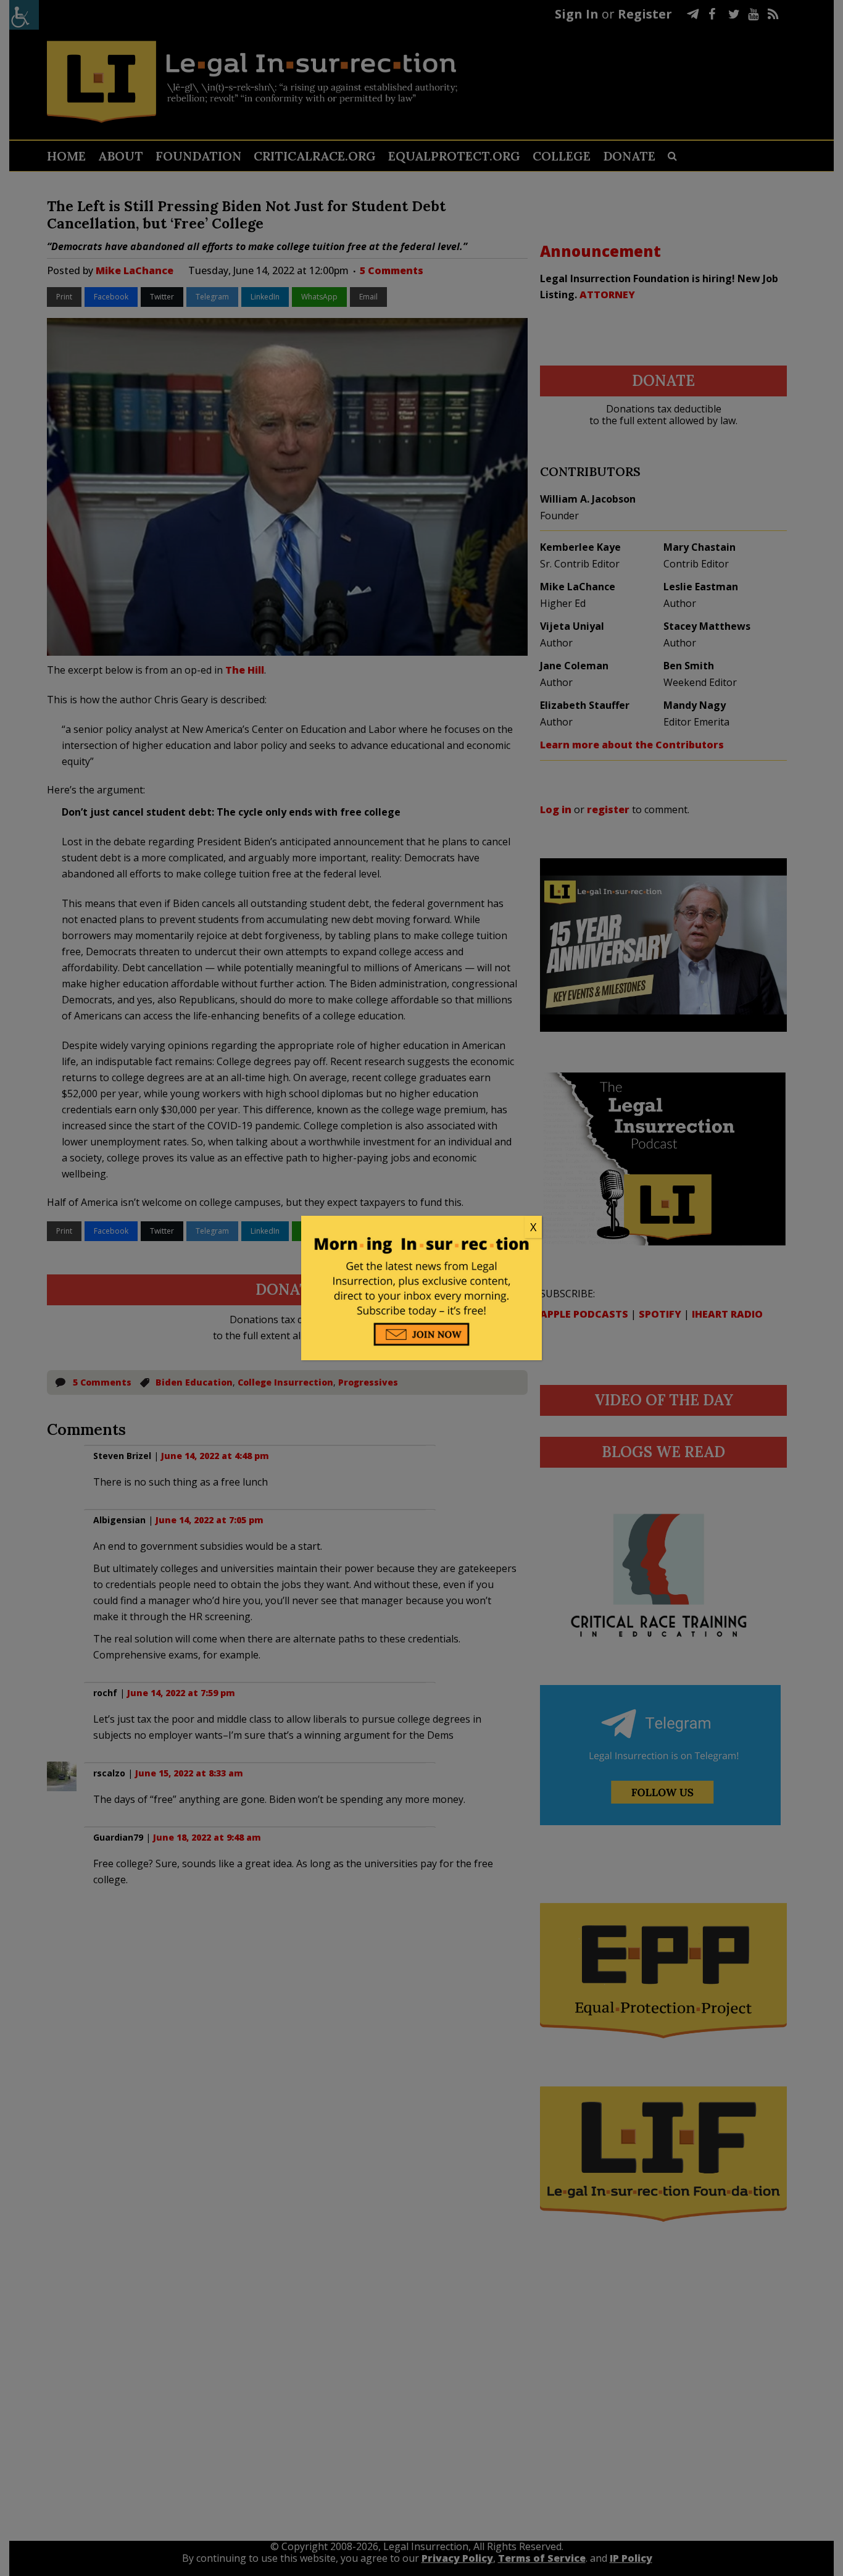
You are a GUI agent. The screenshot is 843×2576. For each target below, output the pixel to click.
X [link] (533, 1227)
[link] (421, 1227)
